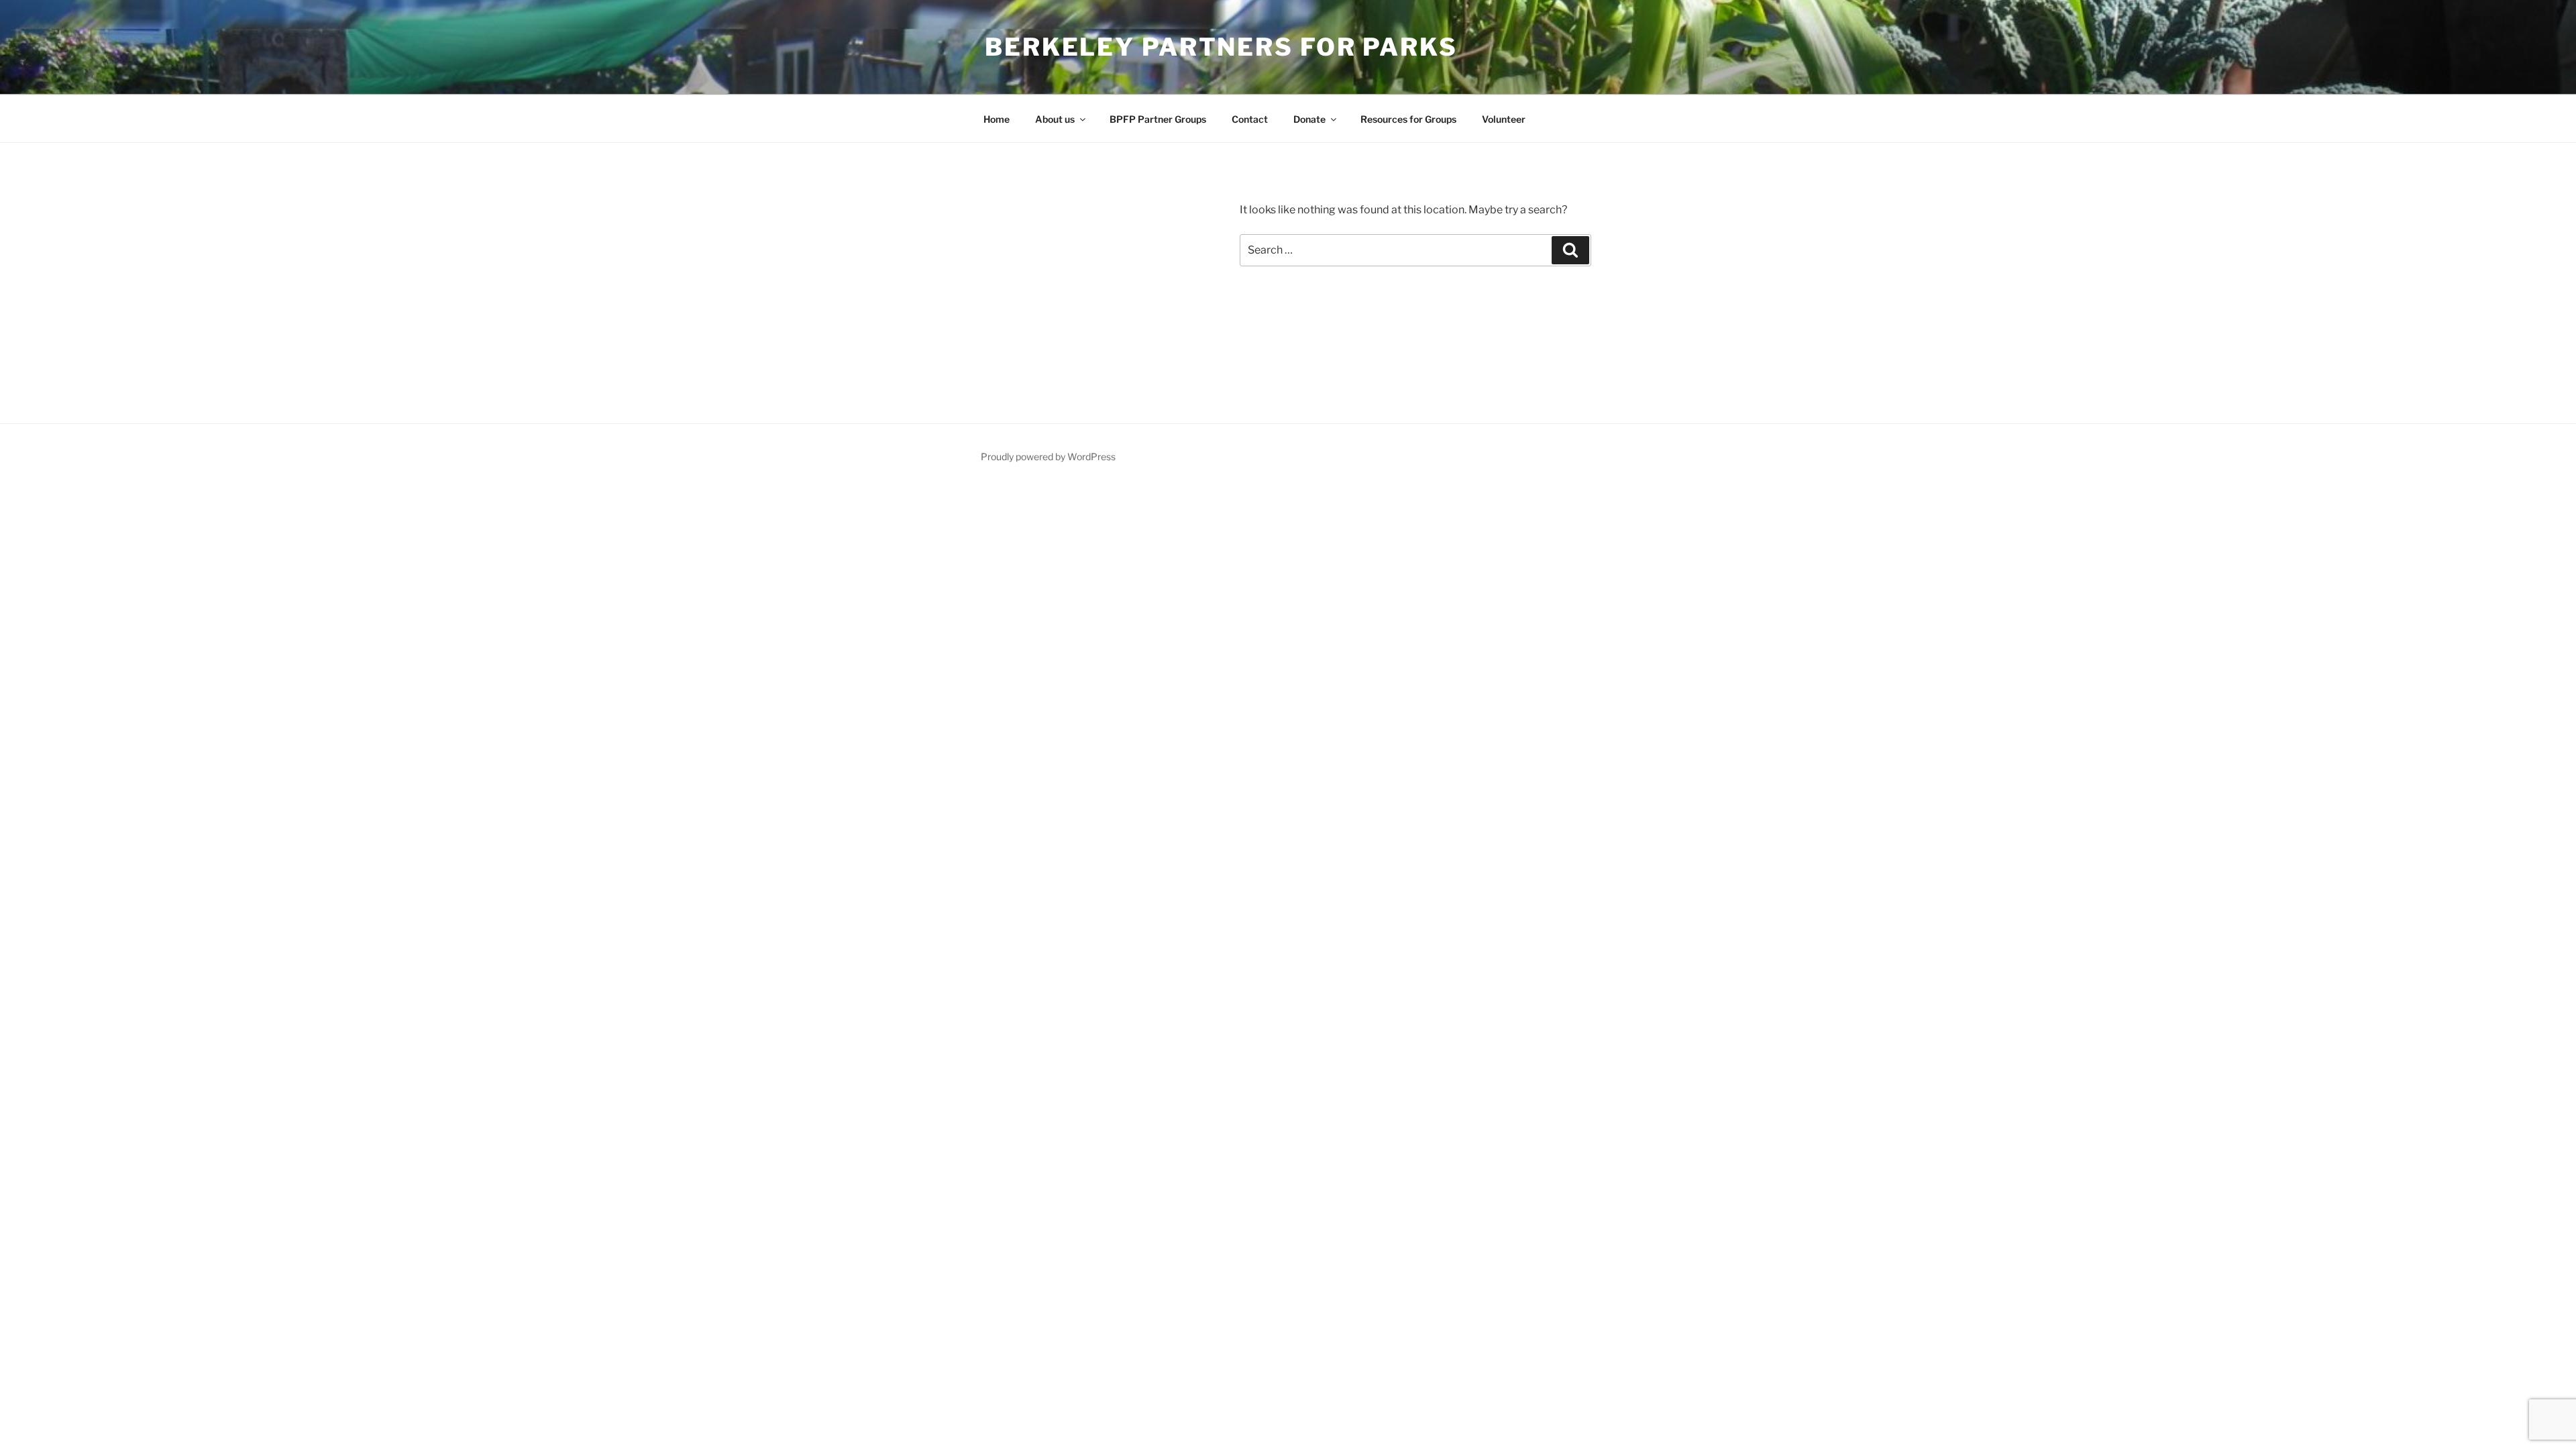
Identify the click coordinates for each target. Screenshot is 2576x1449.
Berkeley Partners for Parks (1221, 47)
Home (997, 119)
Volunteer (1504, 119)
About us (1055, 119)
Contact (1250, 119)
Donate (1309, 119)
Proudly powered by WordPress (1048, 457)
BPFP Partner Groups (1158, 119)
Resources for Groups (1408, 119)
